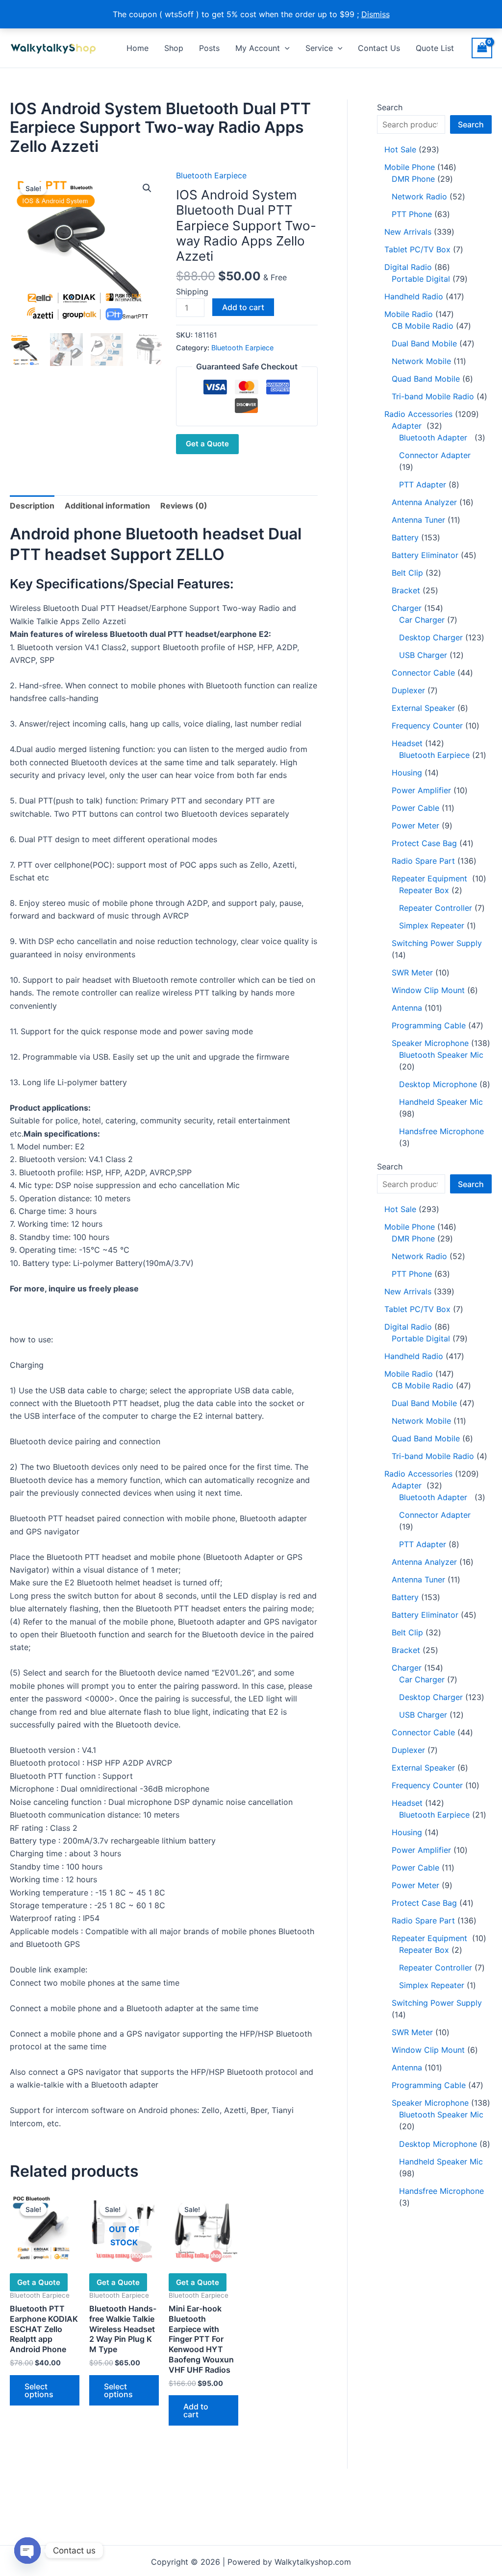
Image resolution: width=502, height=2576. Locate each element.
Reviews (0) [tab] (184, 506)
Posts (209, 48)
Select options (39, 2390)
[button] (285, 48)
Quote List (435, 48)
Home (138, 48)
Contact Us (379, 48)
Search (390, 107)
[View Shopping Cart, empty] (482, 48)
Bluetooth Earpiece (211, 175)
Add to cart (243, 307)
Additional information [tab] (107, 506)
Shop (174, 48)
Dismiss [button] (376, 14)
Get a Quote (207, 444)
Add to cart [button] (196, 2410)
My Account (258, 48)
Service (319, 48)
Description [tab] (32, 506)
